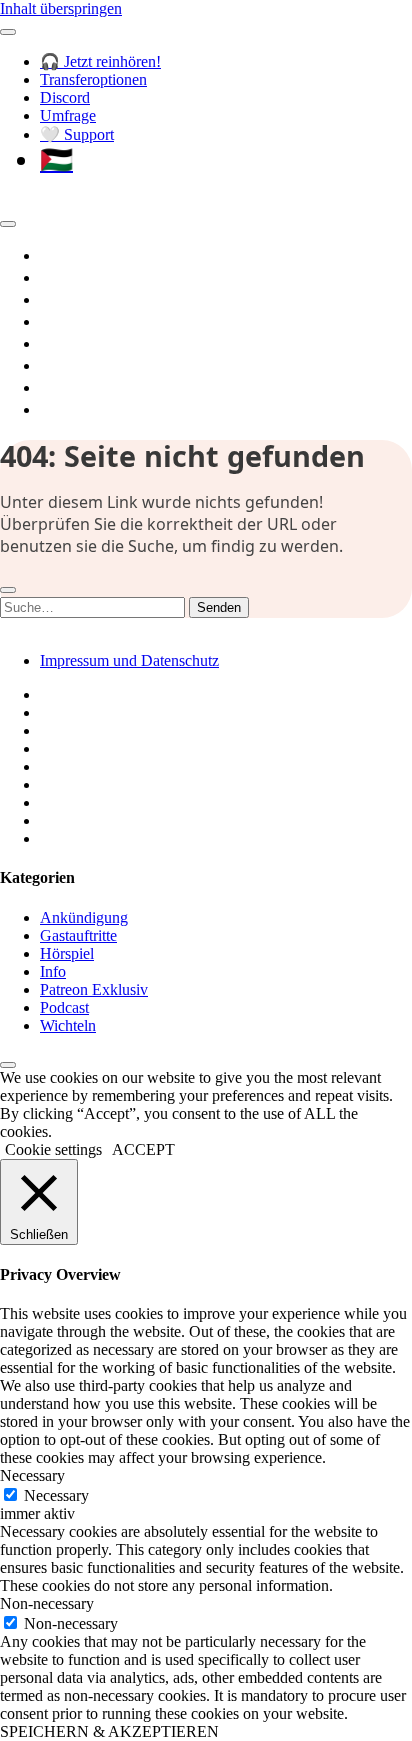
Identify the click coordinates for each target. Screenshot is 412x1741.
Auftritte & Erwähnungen (135, 387)
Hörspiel (72, 321)
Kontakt (70, 409)
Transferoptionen (93, 79)
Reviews (70, 299)
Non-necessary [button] (47, 1603)
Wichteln (68, 1025)
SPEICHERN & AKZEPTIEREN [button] (109, 1731)
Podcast (64, 1007)
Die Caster (79, 365)
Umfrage (68, 115)
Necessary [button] (32, 1475)
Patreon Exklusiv (94, 989)
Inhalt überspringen (61, 8)
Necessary (56, 1495)
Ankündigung (84, 917)
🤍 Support (77, 134)
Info (53, 971)
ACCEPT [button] (143, 1149)
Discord (65, 97)
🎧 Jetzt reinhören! (100, 61)
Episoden (75, 277)
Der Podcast (86, 255)
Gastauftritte (78, 935)
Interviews (79, 343)
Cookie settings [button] (53, 1149)
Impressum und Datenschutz (129, 660)
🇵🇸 (56, 160)
